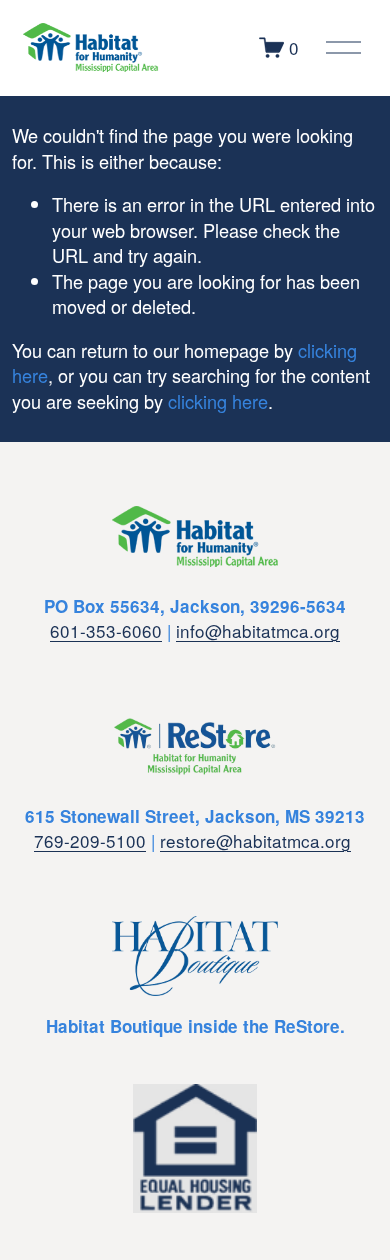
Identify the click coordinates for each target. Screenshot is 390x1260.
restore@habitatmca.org (255, 841)
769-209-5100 (90, 841)
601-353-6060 (106, 631)
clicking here (218, 401)
